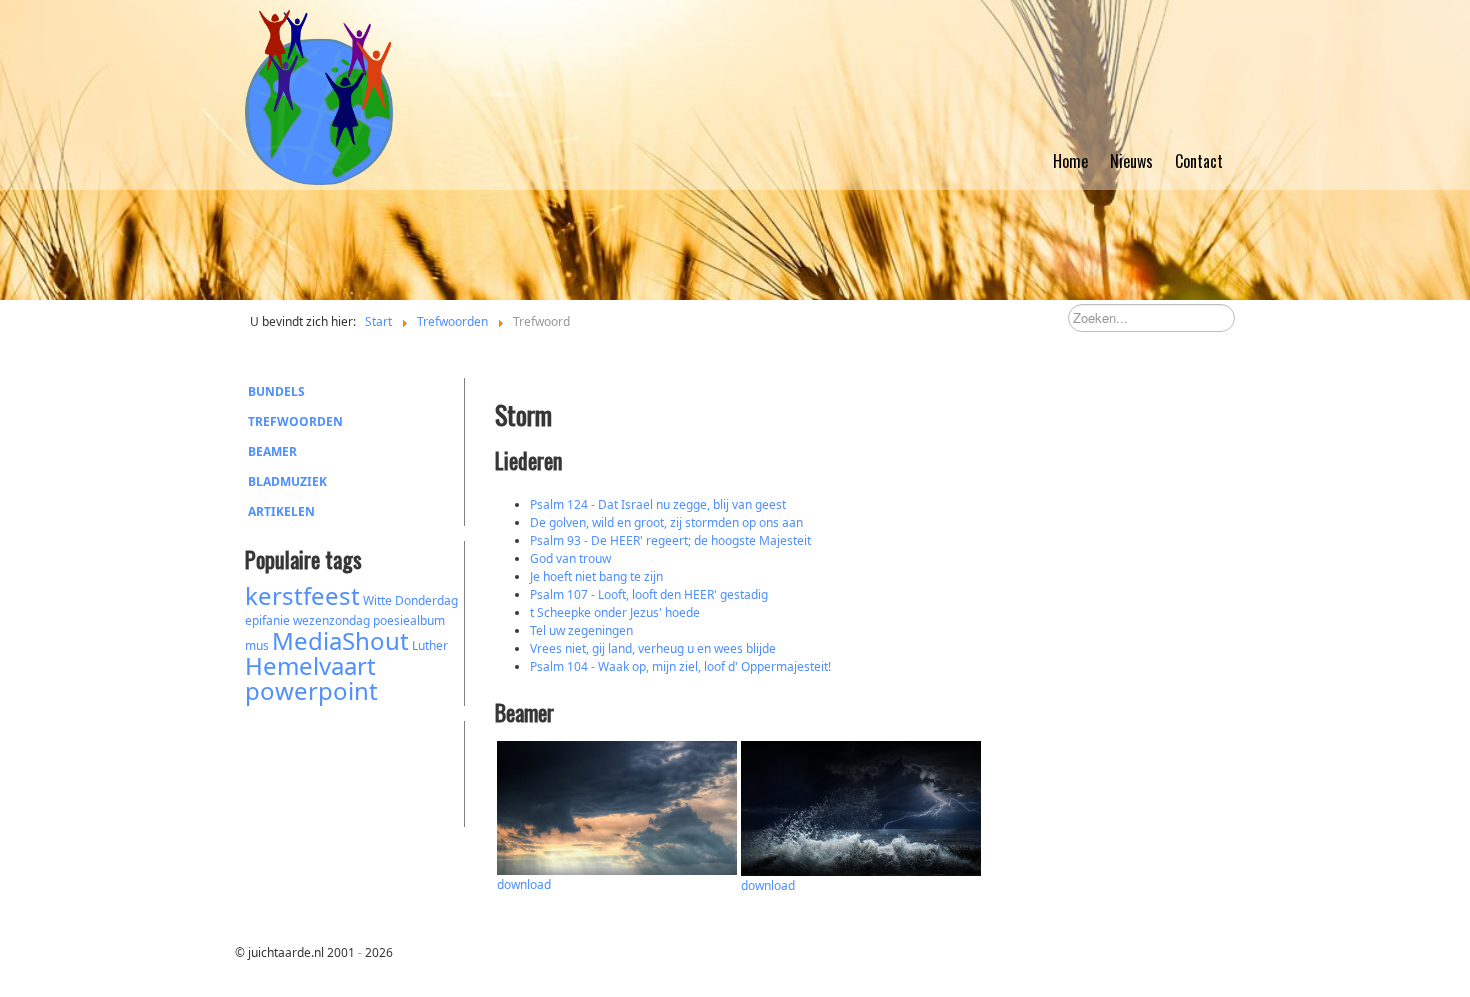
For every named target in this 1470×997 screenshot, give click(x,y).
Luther (430, 645)
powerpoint (311, 690)
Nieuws (1131, 161)
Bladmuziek (287, 481)
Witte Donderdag (410, 600)
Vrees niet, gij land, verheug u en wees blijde (653, 648)
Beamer (272, 451)
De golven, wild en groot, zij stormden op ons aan (666, 522)
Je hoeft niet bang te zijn (596, 576)
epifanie (267, 620)
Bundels (276, 391)
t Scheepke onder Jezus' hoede (615, 612)
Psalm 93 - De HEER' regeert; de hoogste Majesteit (670, 540)
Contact (1199, 161)
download (524, 884)
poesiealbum (409, 620)
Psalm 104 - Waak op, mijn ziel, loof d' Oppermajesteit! (680, 666)
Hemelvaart (310, 665)
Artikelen (281, 511)
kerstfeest (302, 595)
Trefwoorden (295, 421)
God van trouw (570, 558)
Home (1070, 161)
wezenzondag (331, 620)
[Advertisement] (355, 771)
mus (257, 645)
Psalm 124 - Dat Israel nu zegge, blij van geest (658, 504)
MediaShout (340, 640)
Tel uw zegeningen (581, 630)
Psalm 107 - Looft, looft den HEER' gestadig (649, 594)
